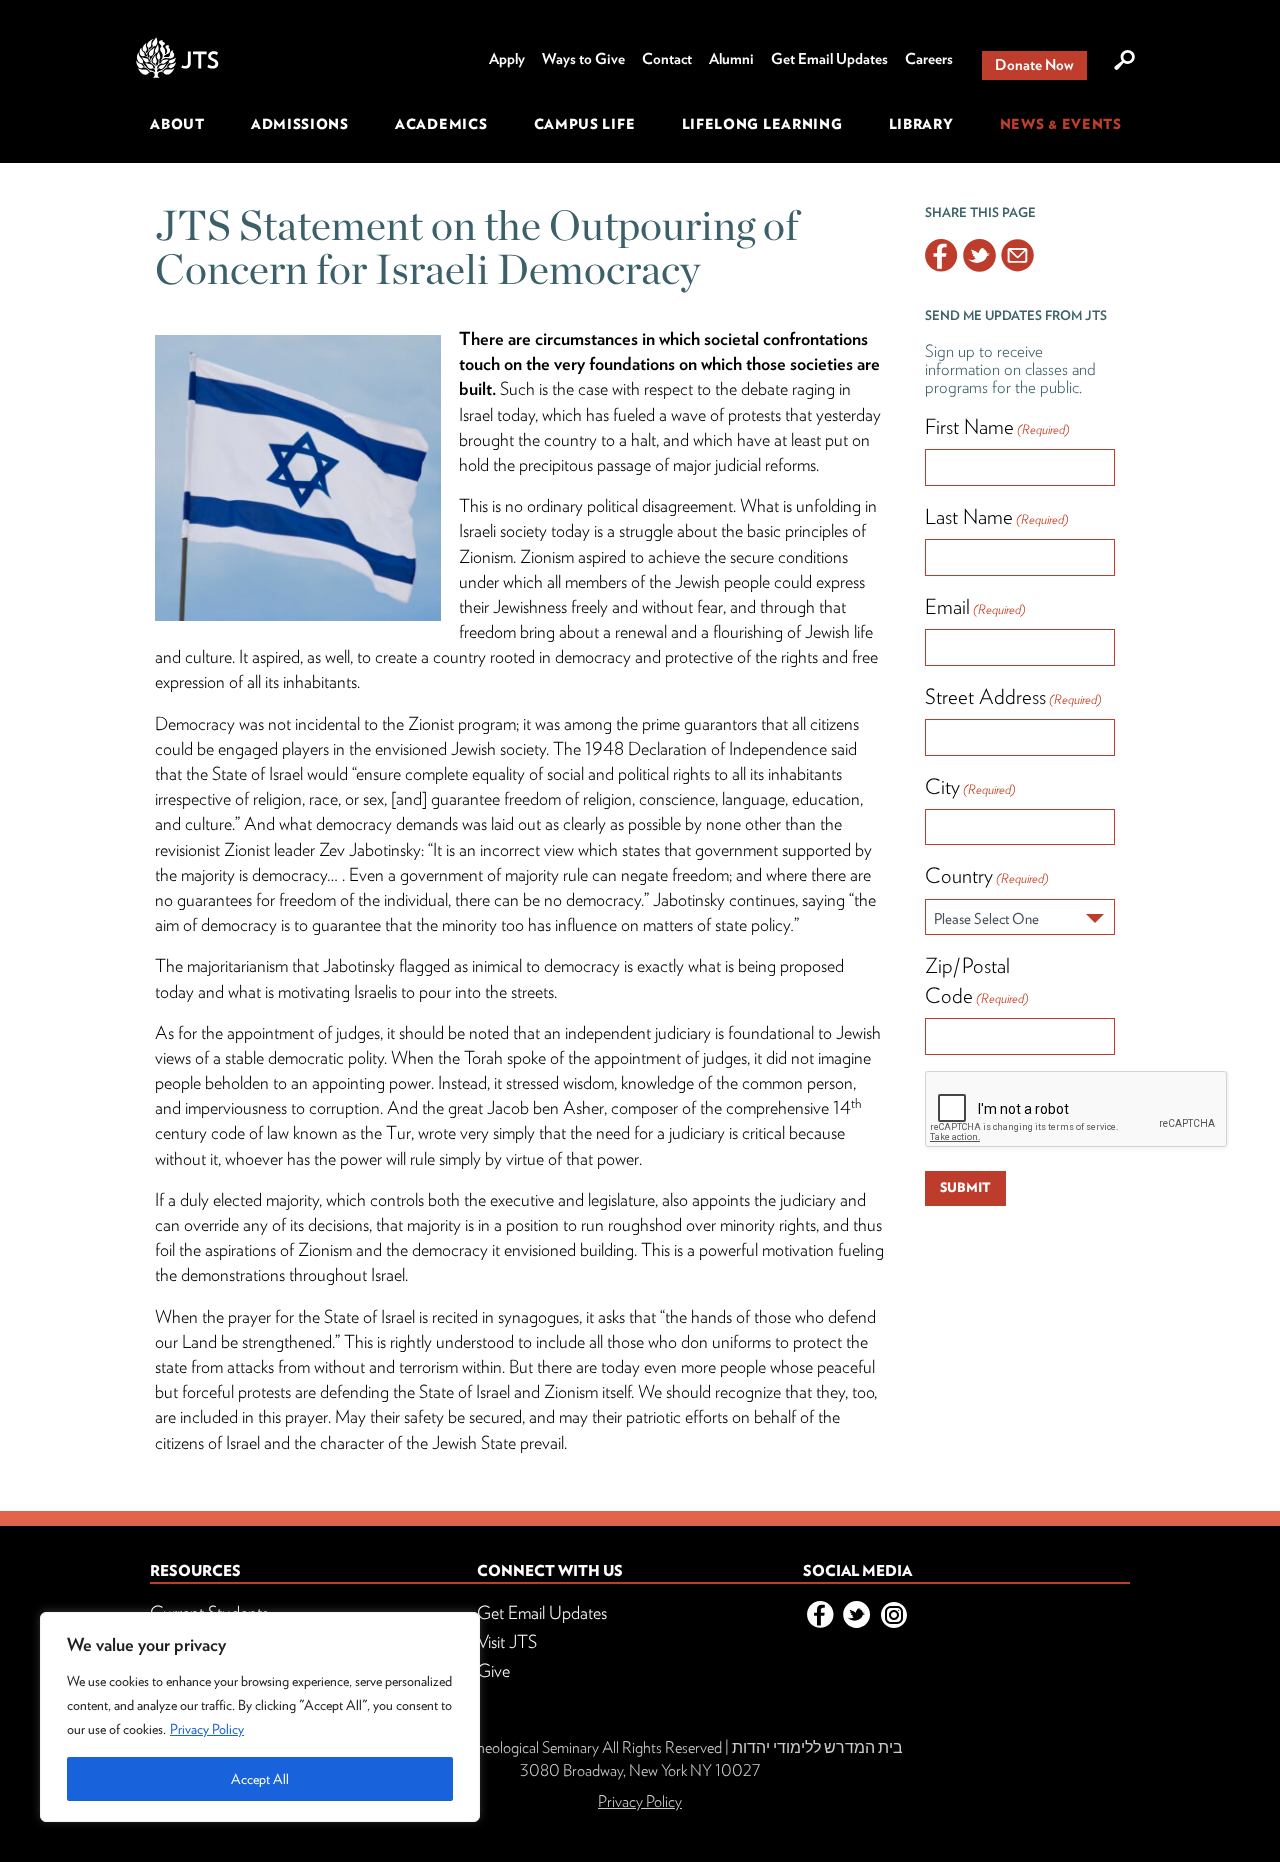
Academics (441, 124)
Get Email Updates (829, 59)
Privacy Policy (207, 1729)
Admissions (300, 124)
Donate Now (1034, 65)
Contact (667, 59)
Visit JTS (507, 1641)
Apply (507, 59)
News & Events (1061, 124)
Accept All (260, 1779)
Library (921, 124)
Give (493, 1670)
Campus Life (585, 124)
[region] (260, 1717)
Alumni (731, 59)
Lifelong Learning (762, 124)
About (177, 124)
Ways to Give (583, 59)
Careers (929, 59)
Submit (965, 1187)
